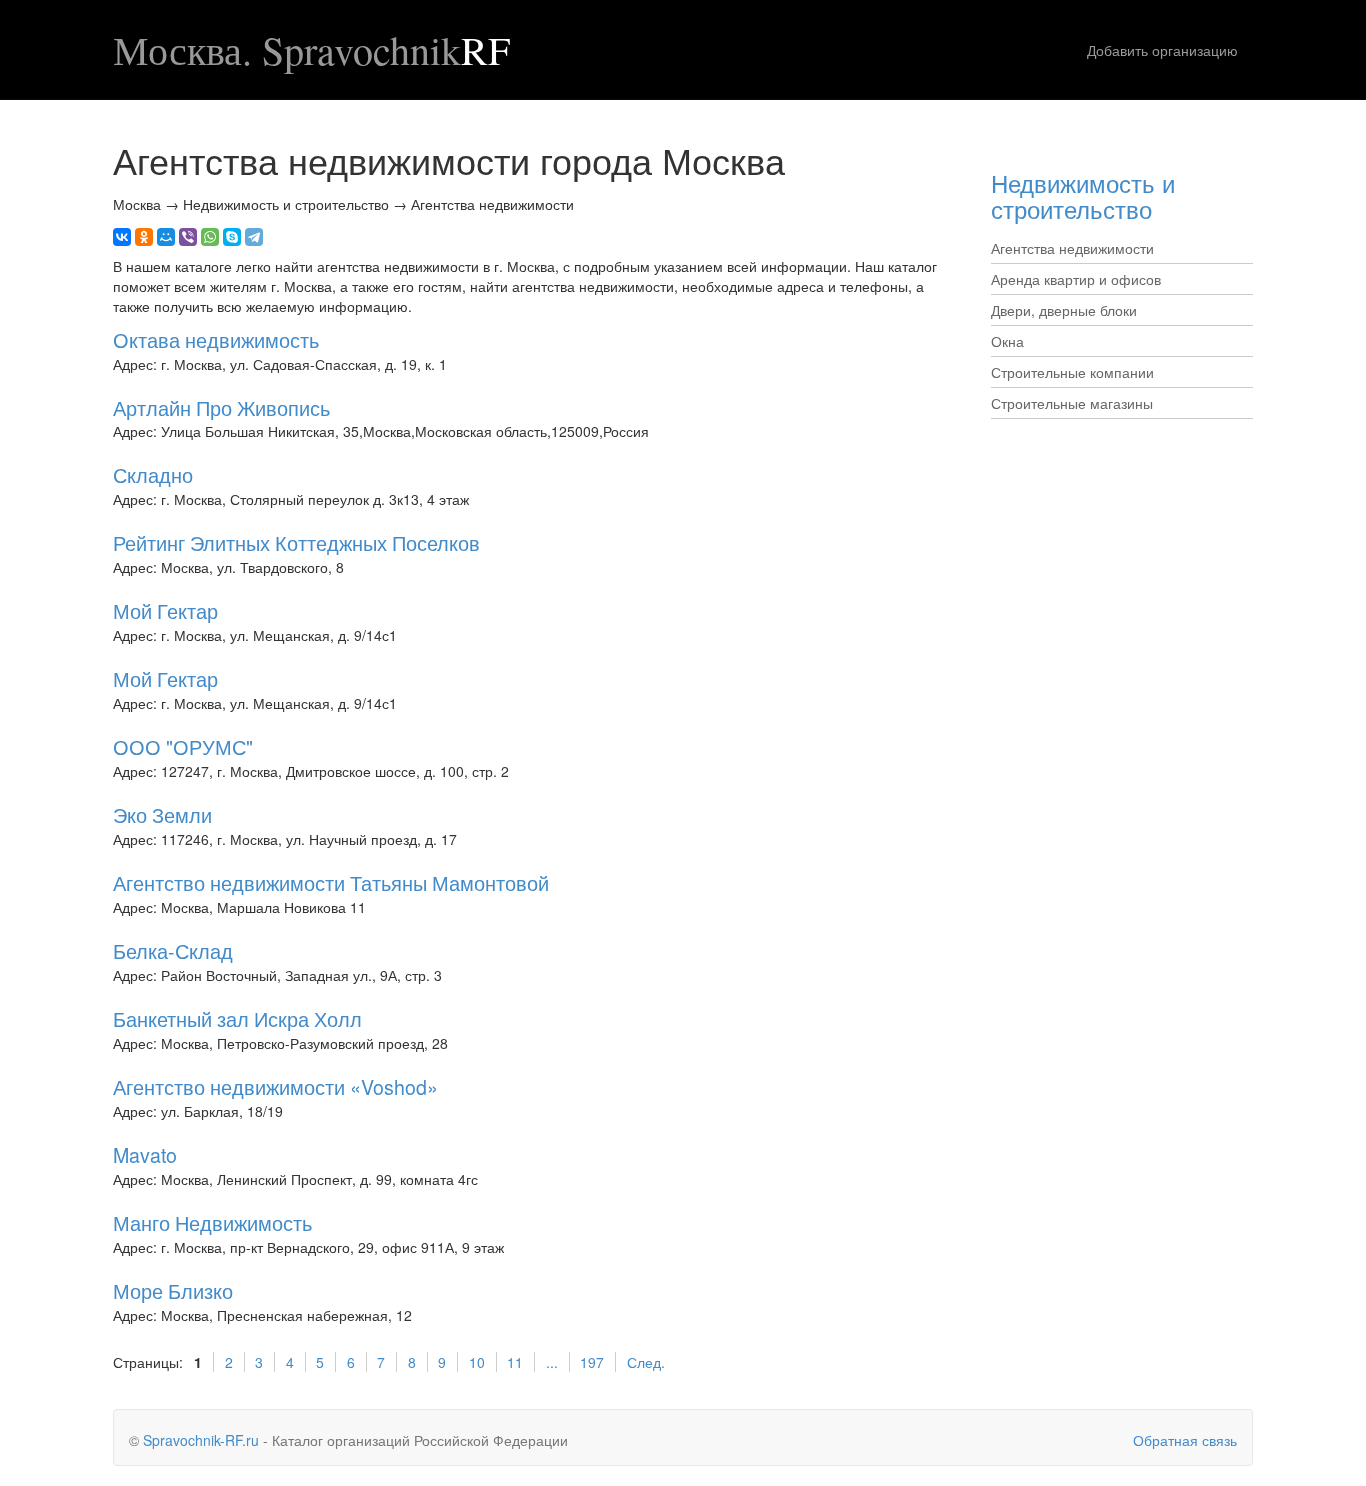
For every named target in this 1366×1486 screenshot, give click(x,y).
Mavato (145, 1154)
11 (515, 1362)
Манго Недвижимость (212, 1222)
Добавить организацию (1162, 50)
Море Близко (173, 1290)
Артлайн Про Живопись (221, 407)
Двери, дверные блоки (1064, 310)
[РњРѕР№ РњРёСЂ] (166, 237)
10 (477, 1362)
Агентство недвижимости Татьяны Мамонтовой (331, 882)
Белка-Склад (173, 950)
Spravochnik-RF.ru (201, 1440)
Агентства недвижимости (1072, 248)
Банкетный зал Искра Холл (237, 1018)
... (552, 1362)
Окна (1007, 341)
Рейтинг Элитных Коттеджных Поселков (296, 542)
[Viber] (188, 237)
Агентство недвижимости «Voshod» (275, 1086)
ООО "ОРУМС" (183, 746)
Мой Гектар (165, 610)
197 (592, 1362)
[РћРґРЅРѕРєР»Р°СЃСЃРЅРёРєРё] (144, 237)
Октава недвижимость (216, 339)
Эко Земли (162, 814)
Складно (153, 474)
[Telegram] (254, 237)
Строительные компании (1072, 372)
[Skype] (232, 237)
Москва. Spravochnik (311, 50)
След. (646, 1362)
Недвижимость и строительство (1083, 195)
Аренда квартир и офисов (1076, 279)
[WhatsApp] (210, 237)
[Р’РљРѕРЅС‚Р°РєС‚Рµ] (122, 237)
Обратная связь (1185, 1440)
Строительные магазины (1072, 403)
